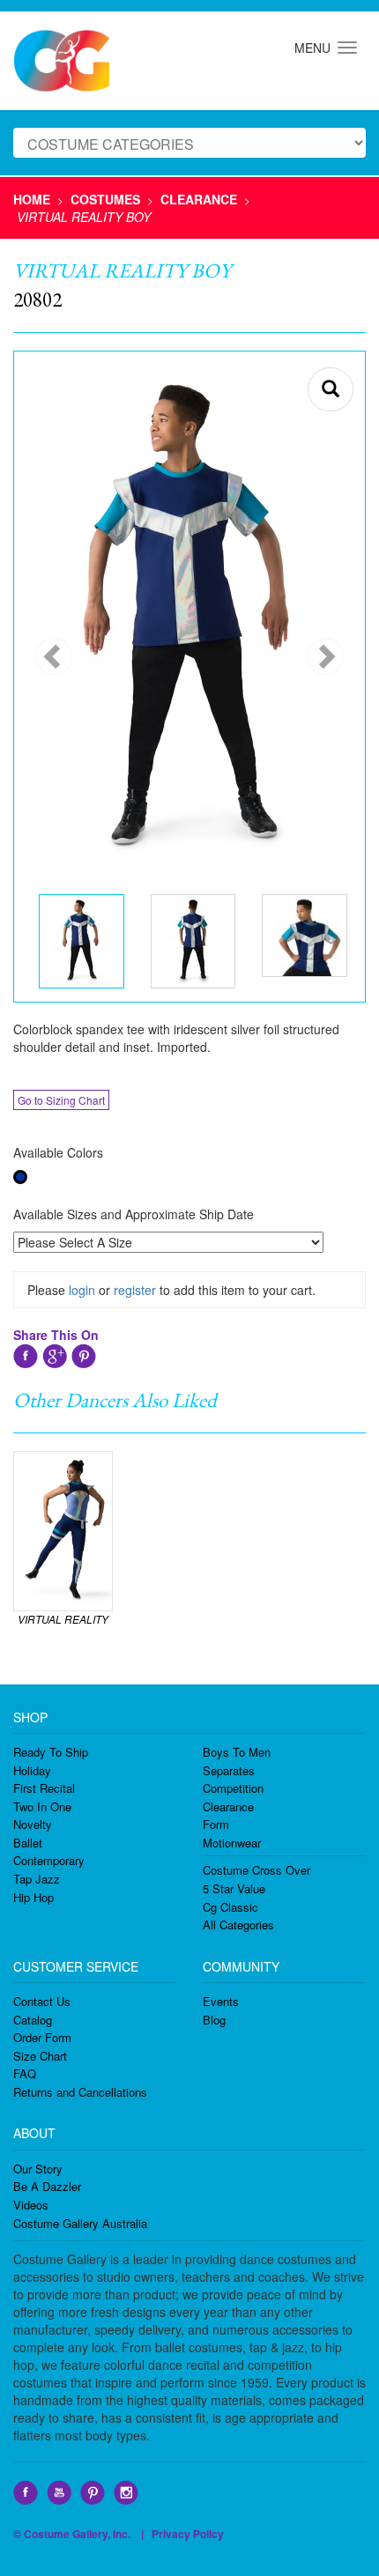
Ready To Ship (51, 1752)
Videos (31, 2205)
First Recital (44, 1788)
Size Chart (40, 2056)
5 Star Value (234, 1888)
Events (221, 2001)
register (135, 1290)
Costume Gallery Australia (80, 2223)
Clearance (228, 1806)
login (82, 1290)
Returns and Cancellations (80, 2092)
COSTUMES (105, 199)
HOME (32, 199)
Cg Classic (230, 1907)
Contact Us (42, 2001)
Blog (214, 2020)
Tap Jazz (37, 1879)
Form (216, 1824)
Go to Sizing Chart (61, 1100)
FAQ (25, 2073)
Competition (233, 1788)
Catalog (33, 2020)
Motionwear (232, 1843)
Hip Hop (33, 1897)
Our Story (38, 2169)
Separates (229, 1770)
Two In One (42, 1806)
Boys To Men (237, 1752)
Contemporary (49, 1860)
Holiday (32, 1770)
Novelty (33, 1824)
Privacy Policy (188, 2534)
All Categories (238, 1925)
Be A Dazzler (47, 2186)
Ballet (28, 1843)
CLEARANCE (199, 199)
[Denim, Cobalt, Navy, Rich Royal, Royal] (20, 1177)
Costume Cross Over (256, 1870)
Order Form (42, 2037)
